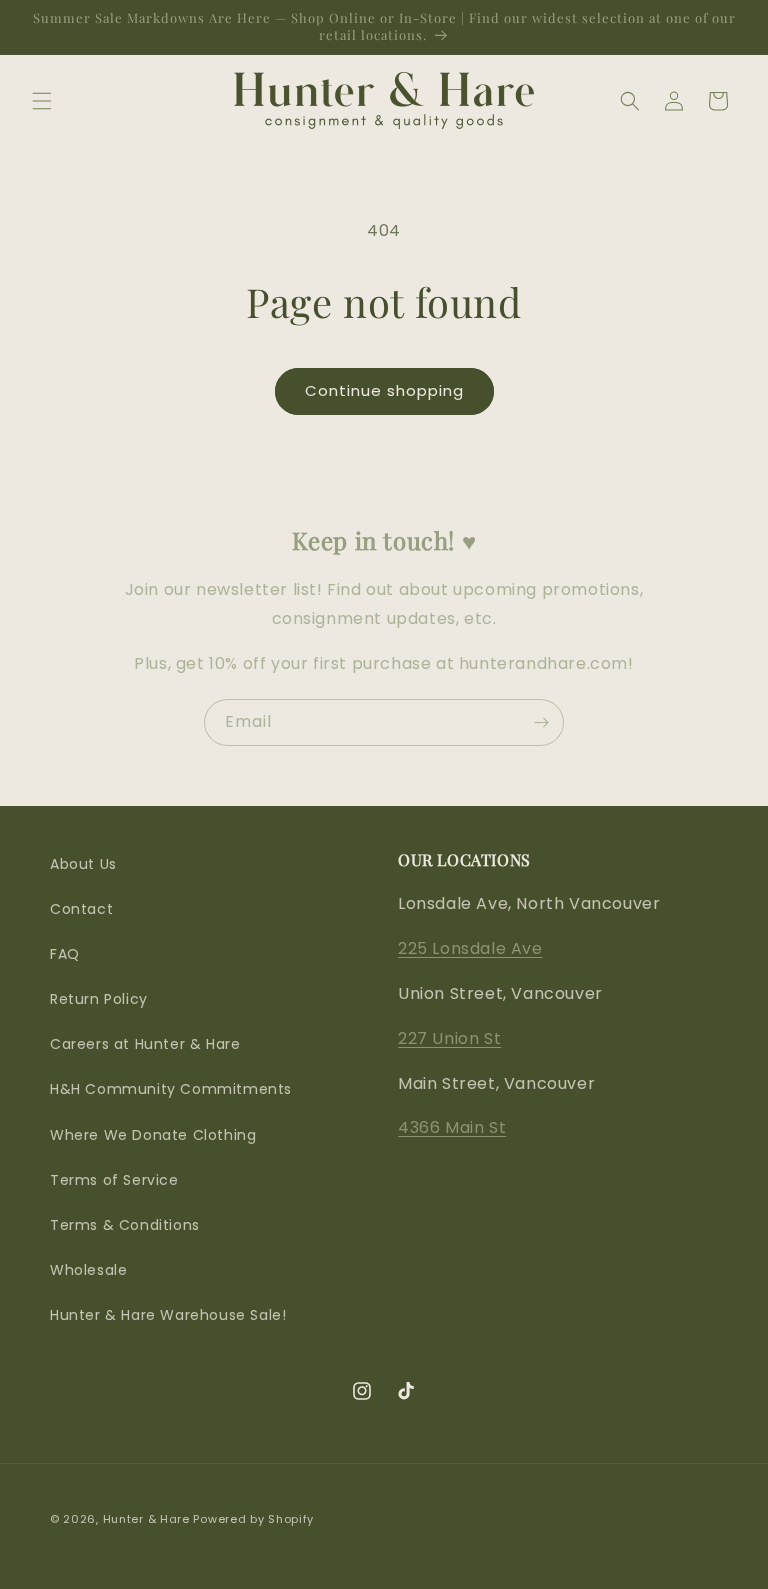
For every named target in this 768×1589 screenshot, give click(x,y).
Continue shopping (384, 390)
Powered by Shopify (253, 1519)
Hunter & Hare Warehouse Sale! (168, 1315)
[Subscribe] (541, 722)
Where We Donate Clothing (153, 1135)
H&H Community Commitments (171, 1089)
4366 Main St (452, 1127)
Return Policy (99, 999)
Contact (81, 909)
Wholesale (88, 1270)
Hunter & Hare (146, 1519)
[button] (42, 101)
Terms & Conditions (125, 1225)
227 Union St (449, 1038)
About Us (83, 864)
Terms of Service (114, 1180)
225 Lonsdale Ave (470, 948)
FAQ (65, 954)
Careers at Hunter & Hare (145, 1044)
